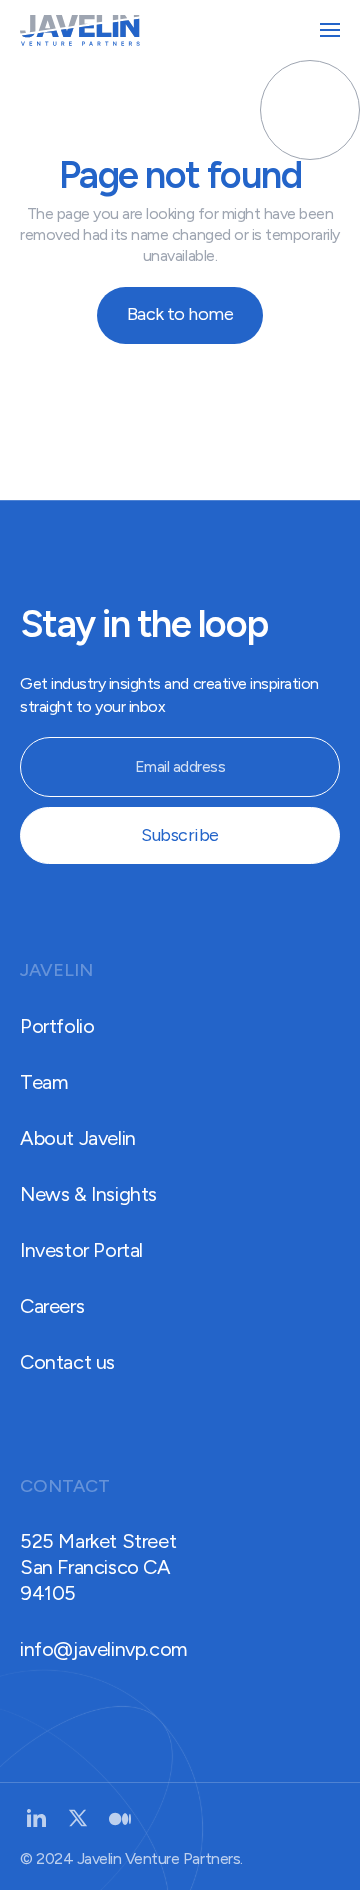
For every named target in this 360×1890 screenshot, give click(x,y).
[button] (330, 30)
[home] (80, 30)
